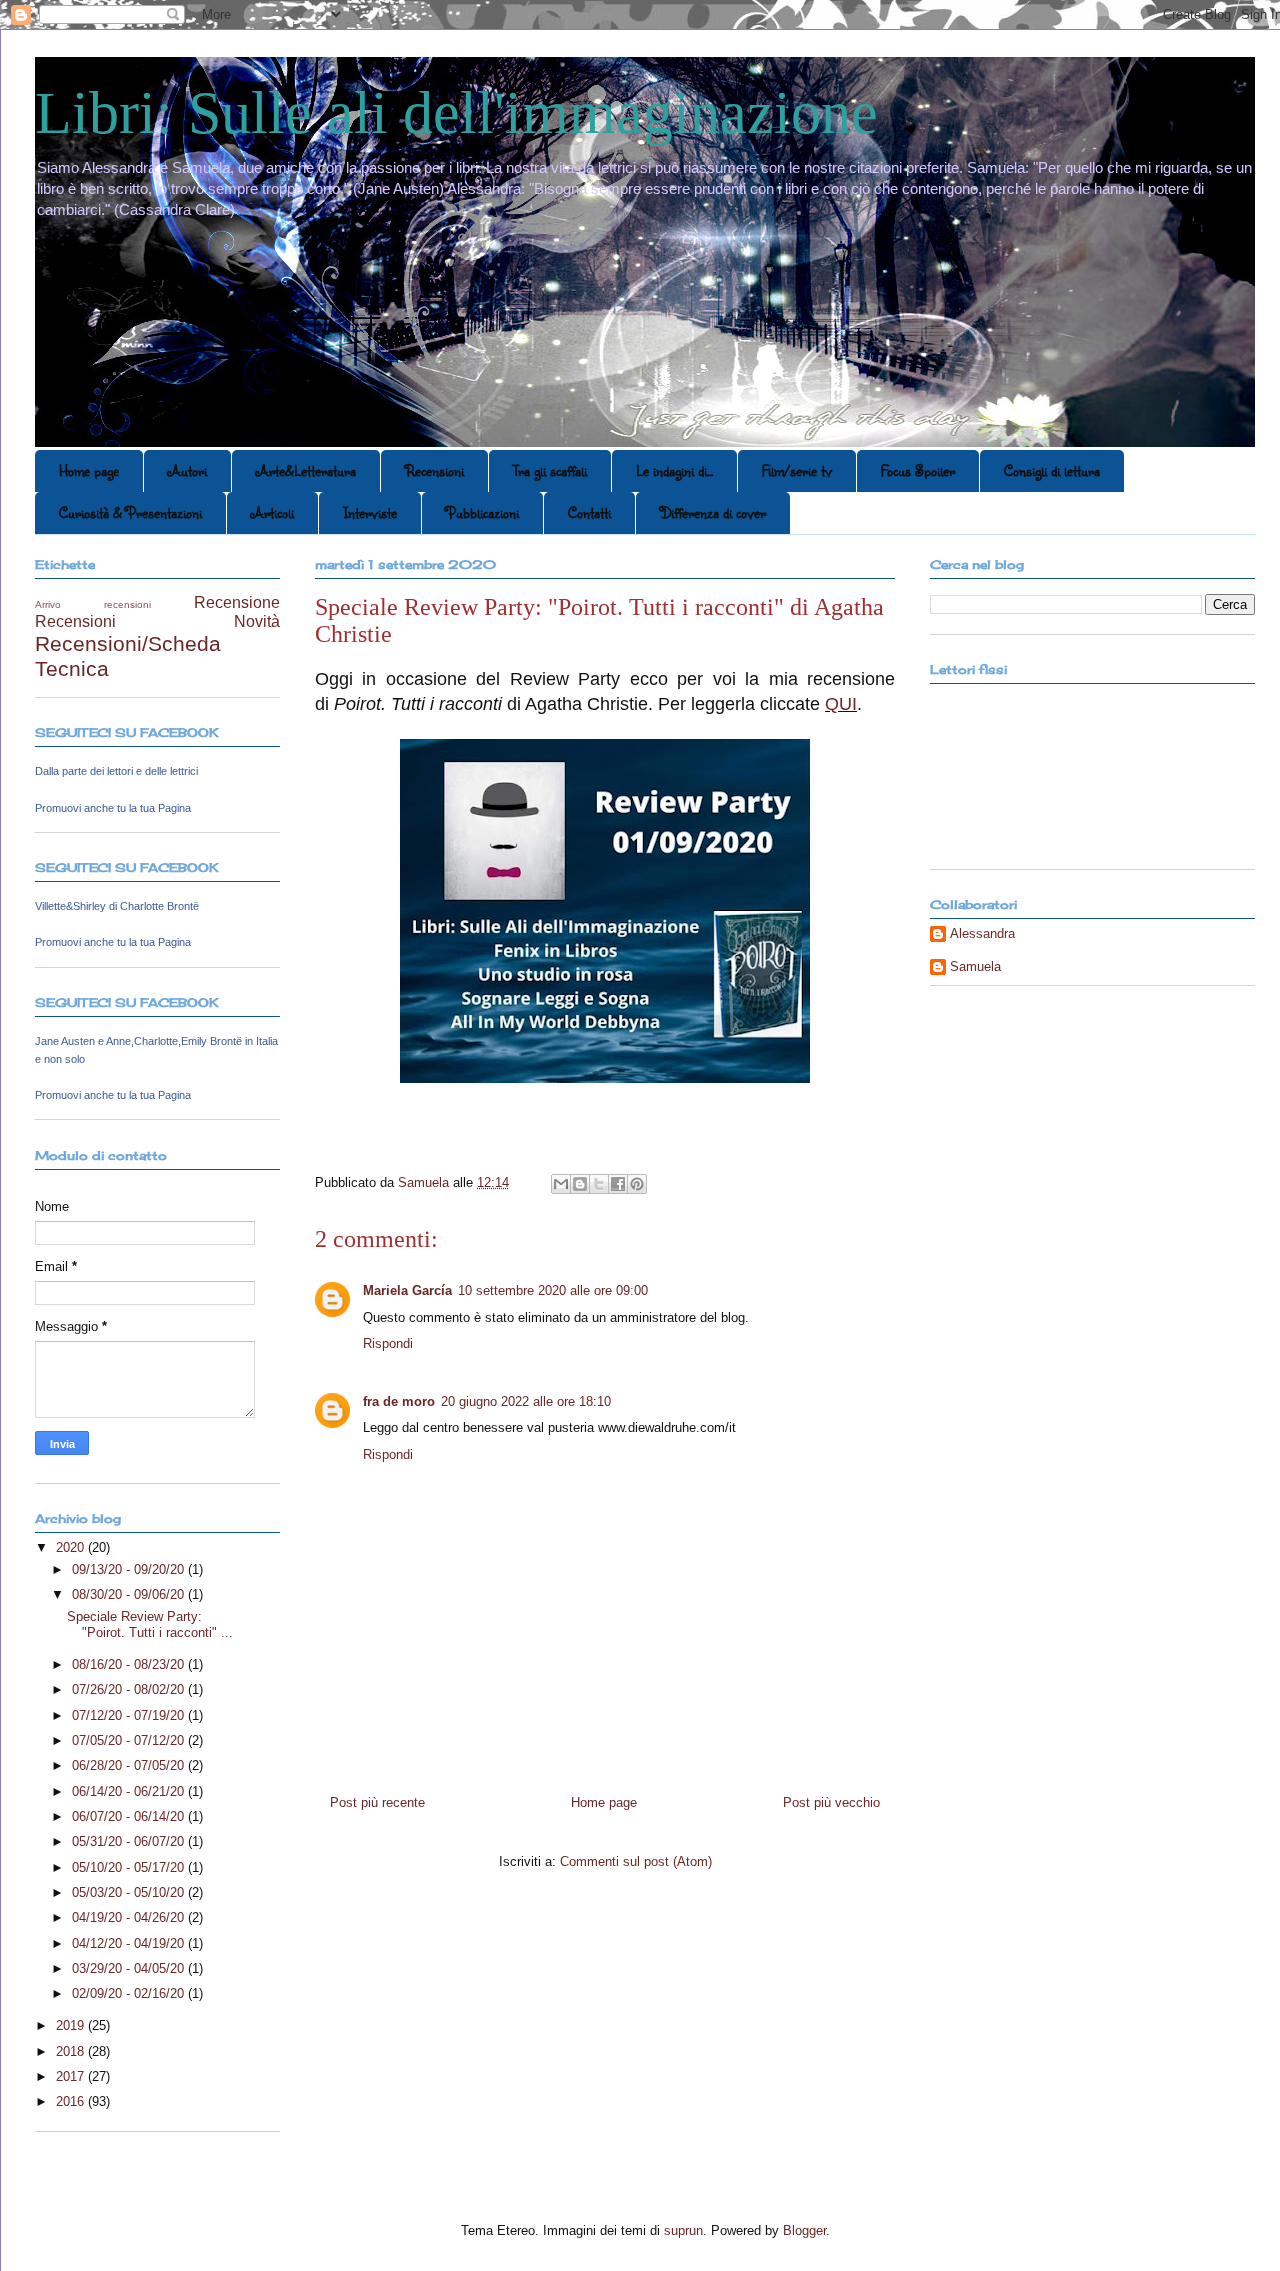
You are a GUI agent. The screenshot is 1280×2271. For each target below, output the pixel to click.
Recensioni (434, 470)
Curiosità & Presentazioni (130, 512)
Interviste (370, 512)
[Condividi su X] (599, 1184)
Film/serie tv (797, 470)
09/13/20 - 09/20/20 (130, 1569)
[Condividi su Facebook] (618, 1184)
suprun (683, 2230)
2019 (72, 2025)
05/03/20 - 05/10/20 (130, 1892)
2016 (72, 2101)
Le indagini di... (674, 470)
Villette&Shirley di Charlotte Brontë (117, 906)
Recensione (237, 602)
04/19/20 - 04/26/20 (130, 1917)
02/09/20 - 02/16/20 (130, 1993)
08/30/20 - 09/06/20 (130, 1594)
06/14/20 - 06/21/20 (130, 1791)
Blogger (804, 2230)
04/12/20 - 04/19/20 (130, 1943)
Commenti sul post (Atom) (636, 1861)
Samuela (975, 966)
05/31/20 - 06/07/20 (130, 1841)
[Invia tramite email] (561, 1184)
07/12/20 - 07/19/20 (130, 1715)
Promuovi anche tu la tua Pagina (113, 808)
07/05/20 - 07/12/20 (130, 1740)
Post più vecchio (831, 1802)
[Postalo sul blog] (580, 1184)
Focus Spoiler (918, 470)
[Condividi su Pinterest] (637, 1184)
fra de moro (399, 1401)
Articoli (272, 512)
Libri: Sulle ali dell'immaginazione (456, 113)
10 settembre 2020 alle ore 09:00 (553, 1290)
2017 (72, 2076)
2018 (72, 2051)
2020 (72, 1547)
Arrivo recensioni (93, 604)
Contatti (589, 512)
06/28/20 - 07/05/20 (130, 1765)
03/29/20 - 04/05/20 (130, 1968)
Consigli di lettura (1052, 470)
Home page (89, 470)
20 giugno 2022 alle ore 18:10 (526, 1401)
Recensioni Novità (157, 621)
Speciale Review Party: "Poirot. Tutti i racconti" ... (150, 1624)
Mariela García (407, 1290)
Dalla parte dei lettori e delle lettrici (116, 771)
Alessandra (982, 933)
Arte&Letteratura (306, 470)
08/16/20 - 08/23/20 (130, 1664)
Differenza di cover (713, 512)
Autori (187, 470)
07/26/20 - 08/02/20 (130, 1689)
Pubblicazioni (482, 512)
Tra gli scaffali (550, 470)
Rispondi (388, 1343)
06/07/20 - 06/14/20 (130, 1816)
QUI (841, 704)
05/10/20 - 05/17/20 (130, 1867)
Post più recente (377, 1802)
